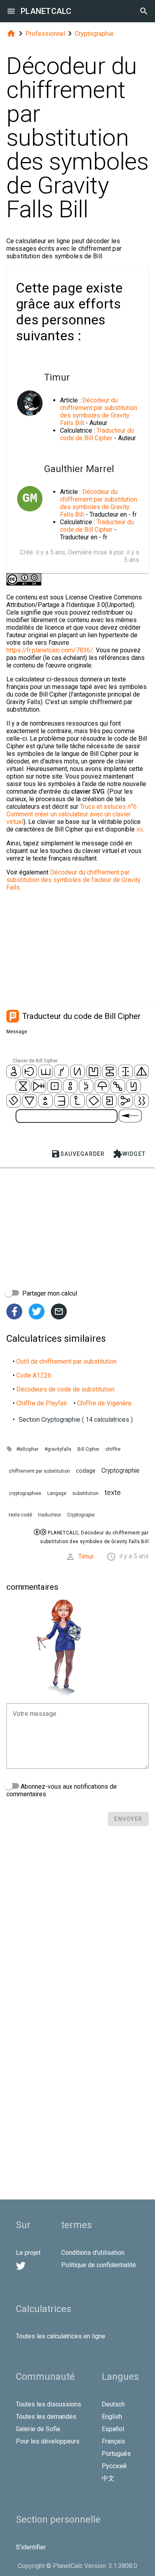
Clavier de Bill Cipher (35, 1061)
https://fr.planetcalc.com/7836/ (50, 650)
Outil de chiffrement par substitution (66, 1361)
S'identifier (31, 2547)
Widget (129, 1154)
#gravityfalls (58, 1449)
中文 (108, 2478)
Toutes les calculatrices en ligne (61, 2336)
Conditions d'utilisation (93, 2253)
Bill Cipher (88, 1449)
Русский (114, 2466)
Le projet (28, 2253)
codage (86, 1471)
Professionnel (45, 34)
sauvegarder (78, 1154)
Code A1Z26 (34, 1375)
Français (113, 2441)
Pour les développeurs (48, 2441)
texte (113, 1492)
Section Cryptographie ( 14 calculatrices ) (76, 1420)
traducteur (50, 1515)
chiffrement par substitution (39, 1471)
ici (139, 829)
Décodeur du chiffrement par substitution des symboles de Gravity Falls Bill (99, 412)
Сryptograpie (81, 1515)
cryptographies (25, 1493)
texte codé (20, 1515)
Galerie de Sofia (38, 2429)
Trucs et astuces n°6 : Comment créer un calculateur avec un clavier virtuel (73, 814)
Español (113, 2429)
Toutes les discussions (48, 2404)
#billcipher (27, 1449)
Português (116, 2454)
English (112, 2417)
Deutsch (113, 2404)
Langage (57, 1493)
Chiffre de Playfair (42, 1403)
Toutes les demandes (46, 2417)
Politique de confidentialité (99, 2265)
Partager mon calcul (49, 1293)
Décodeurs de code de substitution (65, 1389)
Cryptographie (94, 34)
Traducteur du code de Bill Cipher (97, 434)
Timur (86, 1556)
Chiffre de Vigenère (104, 1403)
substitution (85, 1493)
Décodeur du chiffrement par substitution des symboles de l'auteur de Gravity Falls (74, 880)
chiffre (113, 1449)
